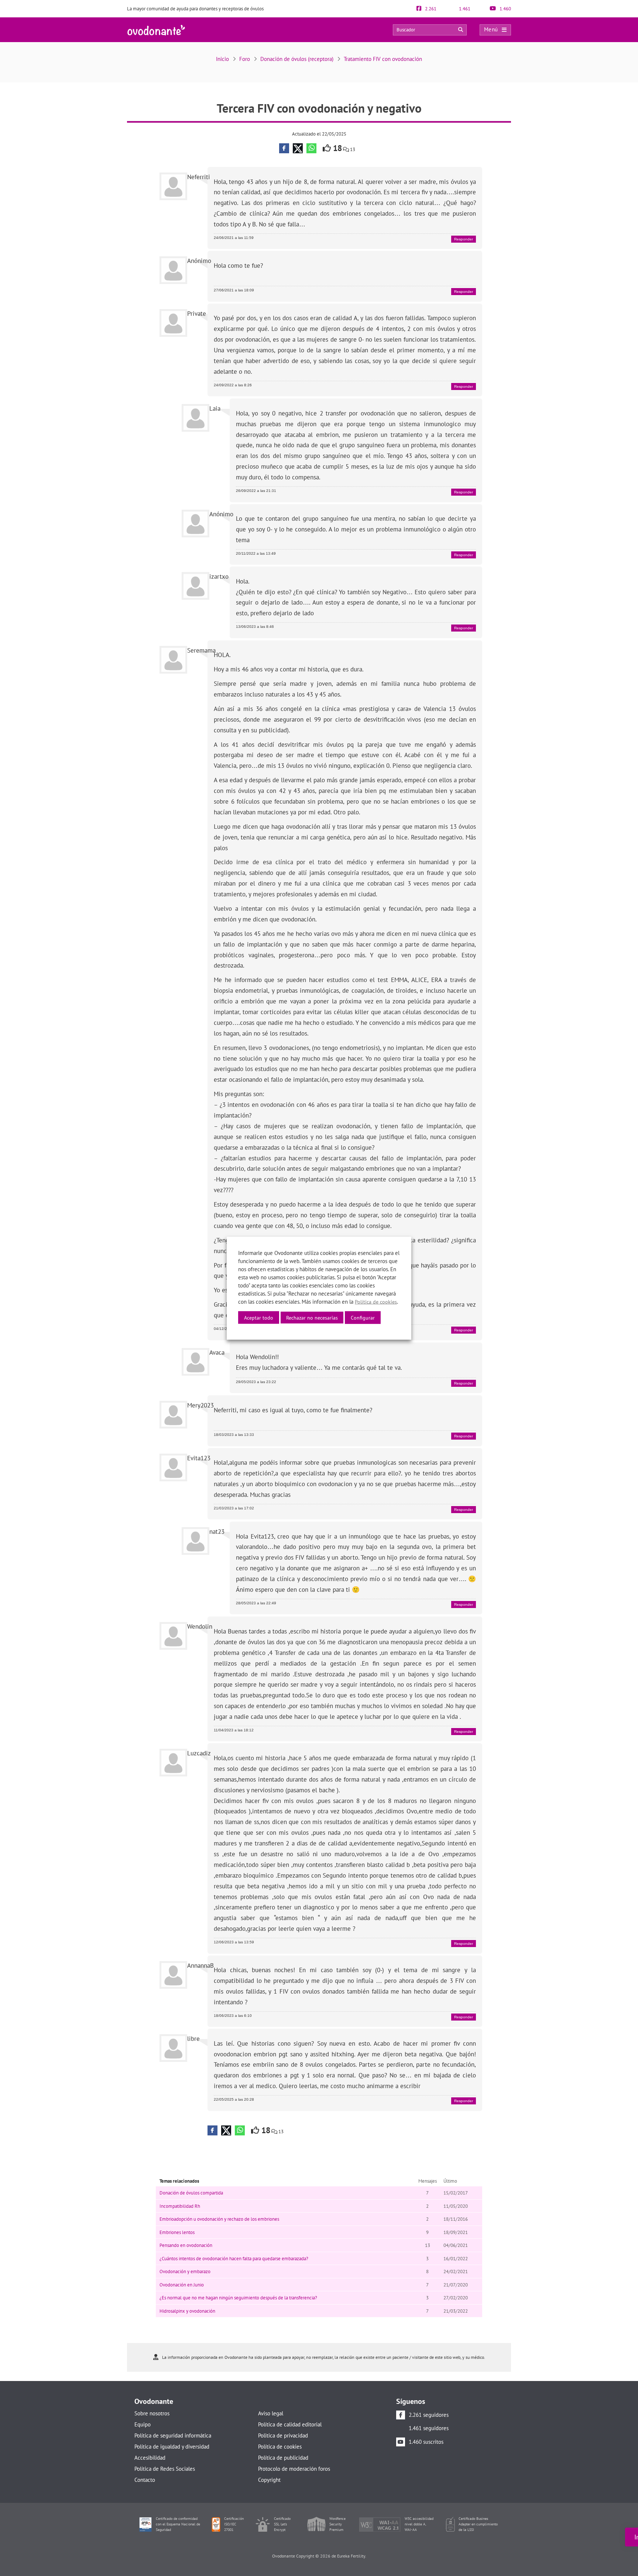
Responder (464, 239)
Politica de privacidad (283, 2435)
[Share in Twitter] (298, 148)
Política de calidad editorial (290, 2424)
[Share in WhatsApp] (311, 148)
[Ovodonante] (156, 29)
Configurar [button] (363, 1317)
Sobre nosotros (152, 2413)
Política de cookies (280, 2447)
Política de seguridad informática (173, 2435)
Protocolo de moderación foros (294, 2469)
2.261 (430, 9)
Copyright (269, 2480)
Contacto (145, 2480)
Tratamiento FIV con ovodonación (383, 59)
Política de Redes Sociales (165, 2469)
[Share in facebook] (284, 148)
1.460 (505, 9)
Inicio (222, 59)
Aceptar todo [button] (259, 1317)
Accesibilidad (150, 2458)
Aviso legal (271, 2413)
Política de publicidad (283, 2458)
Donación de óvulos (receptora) (297, 59)
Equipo (143, 2424)
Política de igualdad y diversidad (172, 2447)
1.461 (464, 9)
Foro (245, 59)
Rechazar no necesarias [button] (312, 1317)
